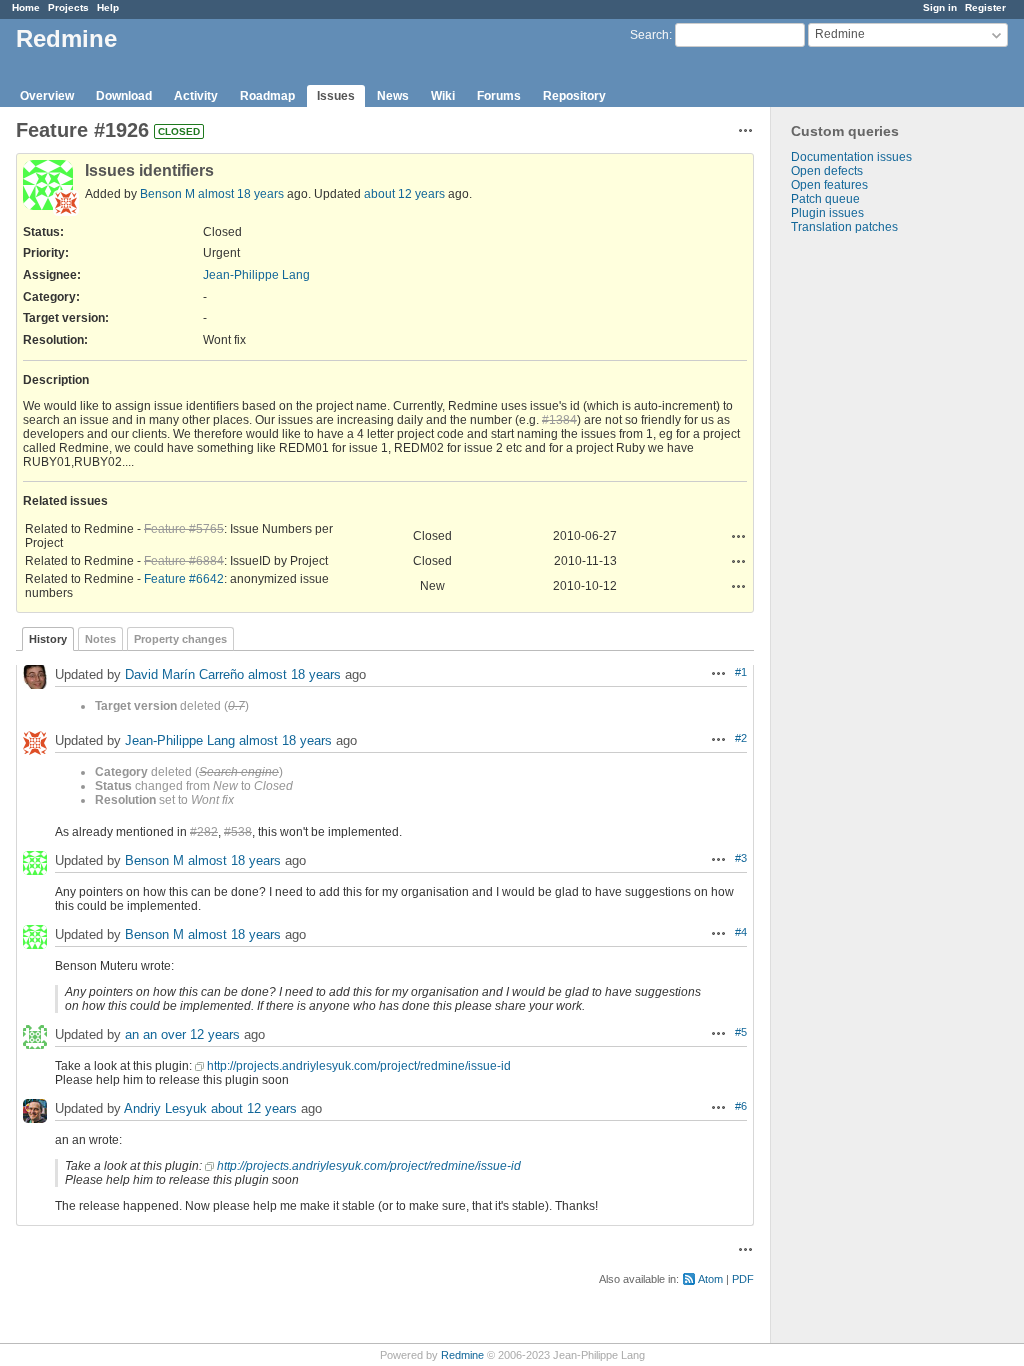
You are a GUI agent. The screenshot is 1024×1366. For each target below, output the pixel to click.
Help (108, 7)
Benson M (167, 194)
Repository (574, 96)
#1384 (559, 420)
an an (141, 1034)
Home (26, 7)
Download (124, 96)
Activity (196, 96)
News (393, 96)
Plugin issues (827, 213)
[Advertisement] (871, 548)
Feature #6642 (184, 579)
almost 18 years (241, 194)
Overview (47, 96)
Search (649, 35)
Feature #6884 (184, 561)
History (48, 639)
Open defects (827, 171)
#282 (204, 832)
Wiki (443, 96)
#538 (238, 832)
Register (985, 7)
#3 (741, 858)
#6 (741, 1106)
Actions (739, 536)
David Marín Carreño (184, 674)
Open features (829, 185)
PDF (743, 1279)
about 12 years (404, 194)
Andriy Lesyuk (165, 1108)
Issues (336, 96)
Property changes (180, 639)
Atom (710, 1279)
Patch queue (825, 199)
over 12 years (200, 1034)
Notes (100, 639)
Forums (499, 96)
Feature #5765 (184, 529)
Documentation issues (851, 157)
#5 (741, 1032)
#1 (741, 672)
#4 (741, 932)
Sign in (940, 7)
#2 (741, 738)
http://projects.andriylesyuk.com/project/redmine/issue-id (359, 1066)
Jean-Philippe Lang (256, 275)
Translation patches (844, 227)
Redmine (462, 1355)
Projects (68, 7)
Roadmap (267, 96)
